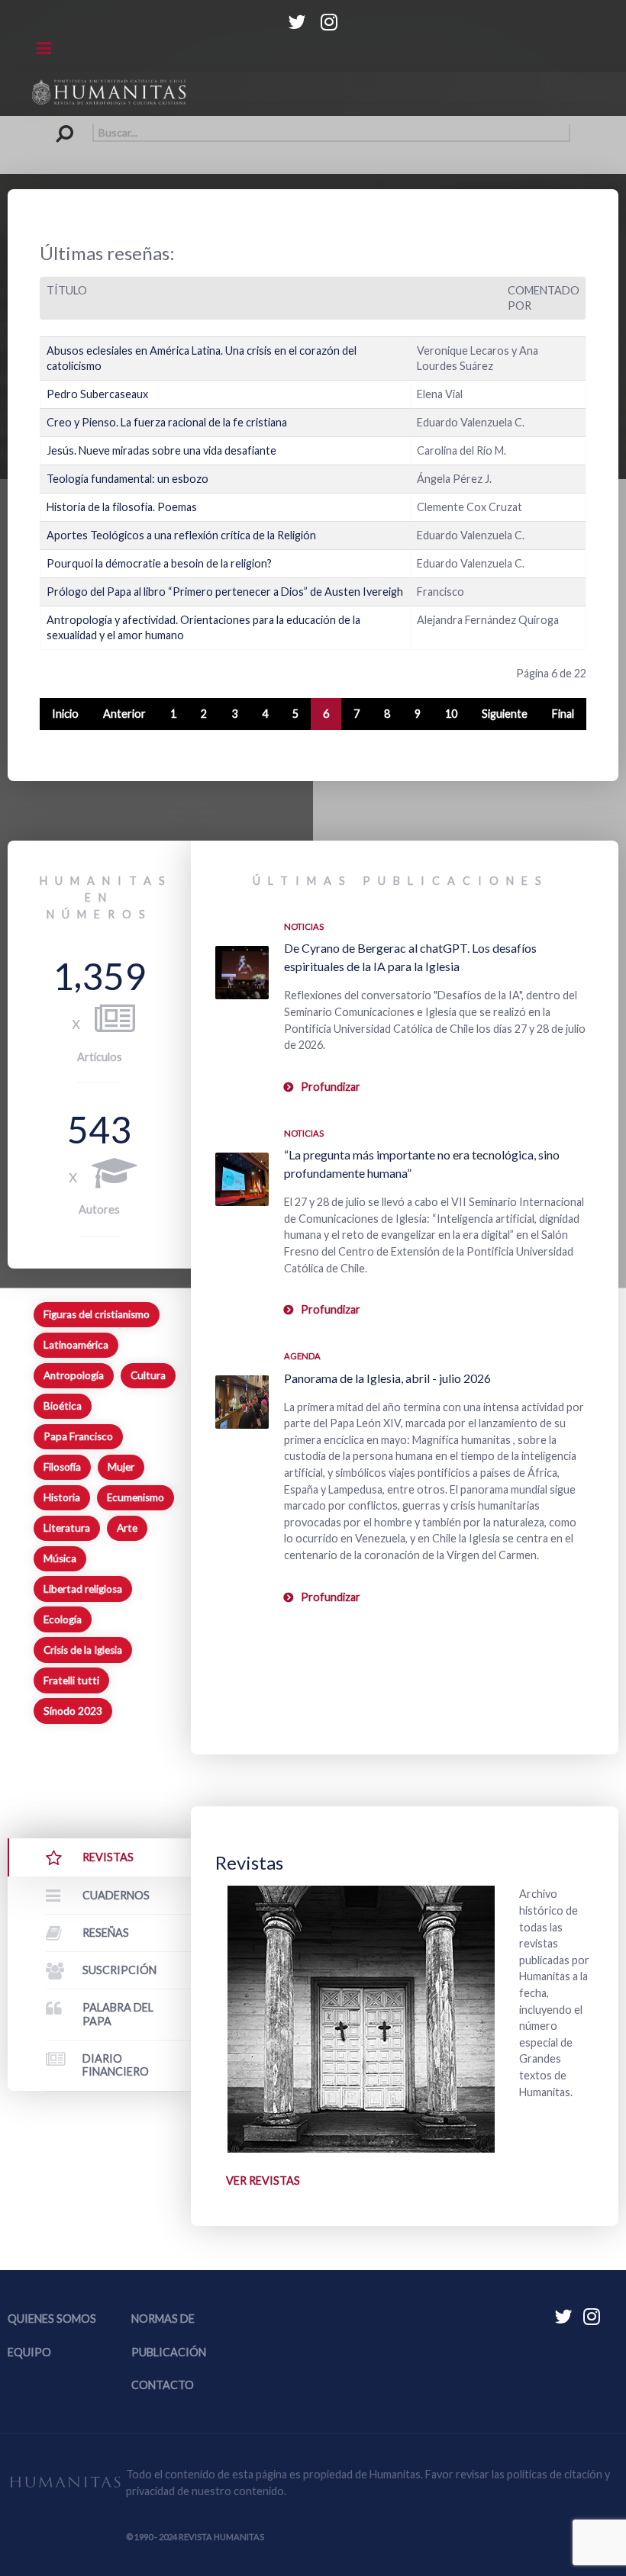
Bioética (63, 1406)
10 (451, 714)
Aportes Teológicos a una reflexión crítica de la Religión (181, 535)
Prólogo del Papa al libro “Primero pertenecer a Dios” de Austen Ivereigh (225, 592)
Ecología (63, 1619)
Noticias (304, 926)
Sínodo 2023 (73, 1711)
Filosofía (62, 1467)
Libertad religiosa (83, 1589)
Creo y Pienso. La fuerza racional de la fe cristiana (167, 422)
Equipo (29, 2352)
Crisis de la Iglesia (83, 1650)
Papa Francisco (78, 1436)
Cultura (148, 1375)
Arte (127, 1528)
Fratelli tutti (71, 1680)
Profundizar (331, 1087)
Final (563, 714)
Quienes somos (52, 2319)
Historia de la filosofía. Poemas (122, 507)
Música (60, 1558)
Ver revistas (263, 2180)
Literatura (67, 1528)
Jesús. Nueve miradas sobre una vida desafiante (161, 450)
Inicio (65, 714)
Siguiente (505, 714)
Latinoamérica (76, 1345)
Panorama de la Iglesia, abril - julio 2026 (387, 1378)
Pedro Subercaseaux (97, 394)
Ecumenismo (136, 1497)
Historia (62, 1497)
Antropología (74, 1375)
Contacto (163, 2385)
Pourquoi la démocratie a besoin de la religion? (159, 563)
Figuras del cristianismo (97, 1314)
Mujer (121, 1467)
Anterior (124, 714)
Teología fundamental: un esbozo (127, 479)
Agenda (302, 1356)
